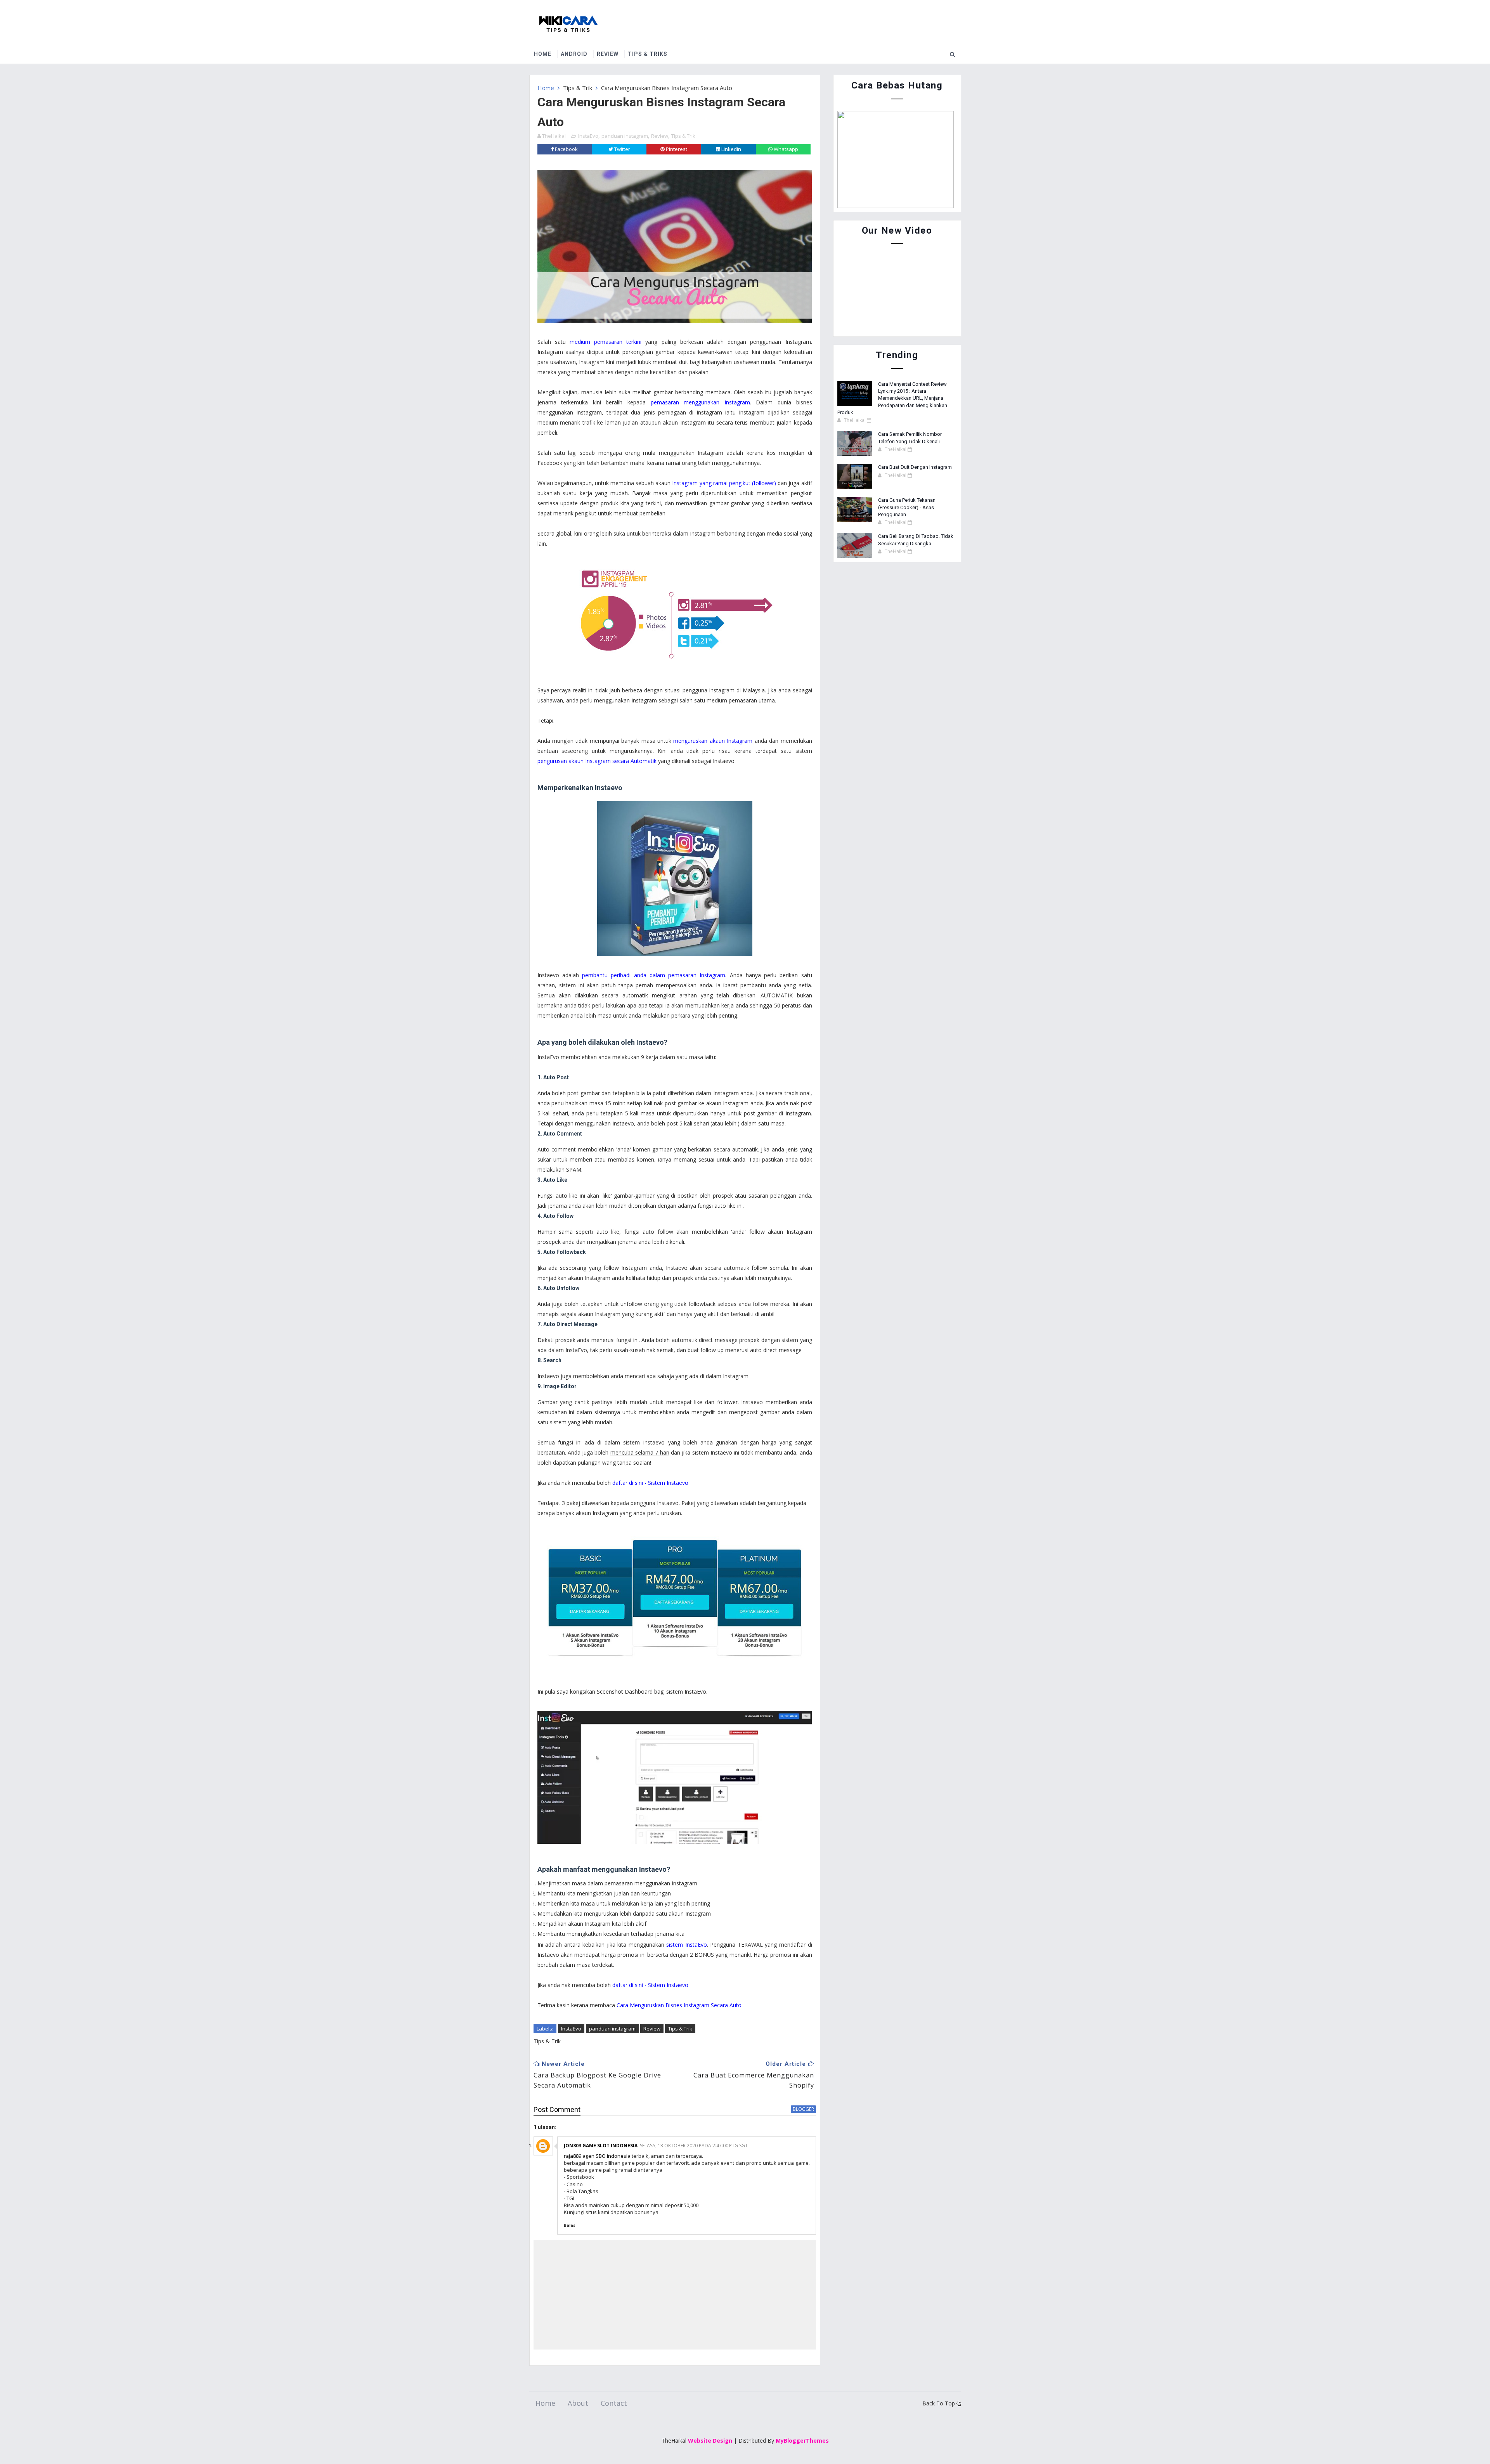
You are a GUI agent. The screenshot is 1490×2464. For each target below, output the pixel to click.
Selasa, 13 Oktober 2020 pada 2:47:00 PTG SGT (694, 2146)
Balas (570, 2225)
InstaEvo (588, 136)
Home (543, 54)
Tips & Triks (648, 54)
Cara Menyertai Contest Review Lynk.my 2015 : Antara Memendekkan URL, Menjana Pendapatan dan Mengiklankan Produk (892, 398)
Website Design (710, 2441)
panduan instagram (625, 136)
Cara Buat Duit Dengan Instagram (915, 467)
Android (574, 54)
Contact (614, 2403)
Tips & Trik (578, 88)
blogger (803, 2109)
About (578, 2403)
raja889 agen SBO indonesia (597, 2156)
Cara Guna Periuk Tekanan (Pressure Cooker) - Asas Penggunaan (907, 507)
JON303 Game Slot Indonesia (601, 2146)
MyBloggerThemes (802, 2441)
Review (608, 54)
